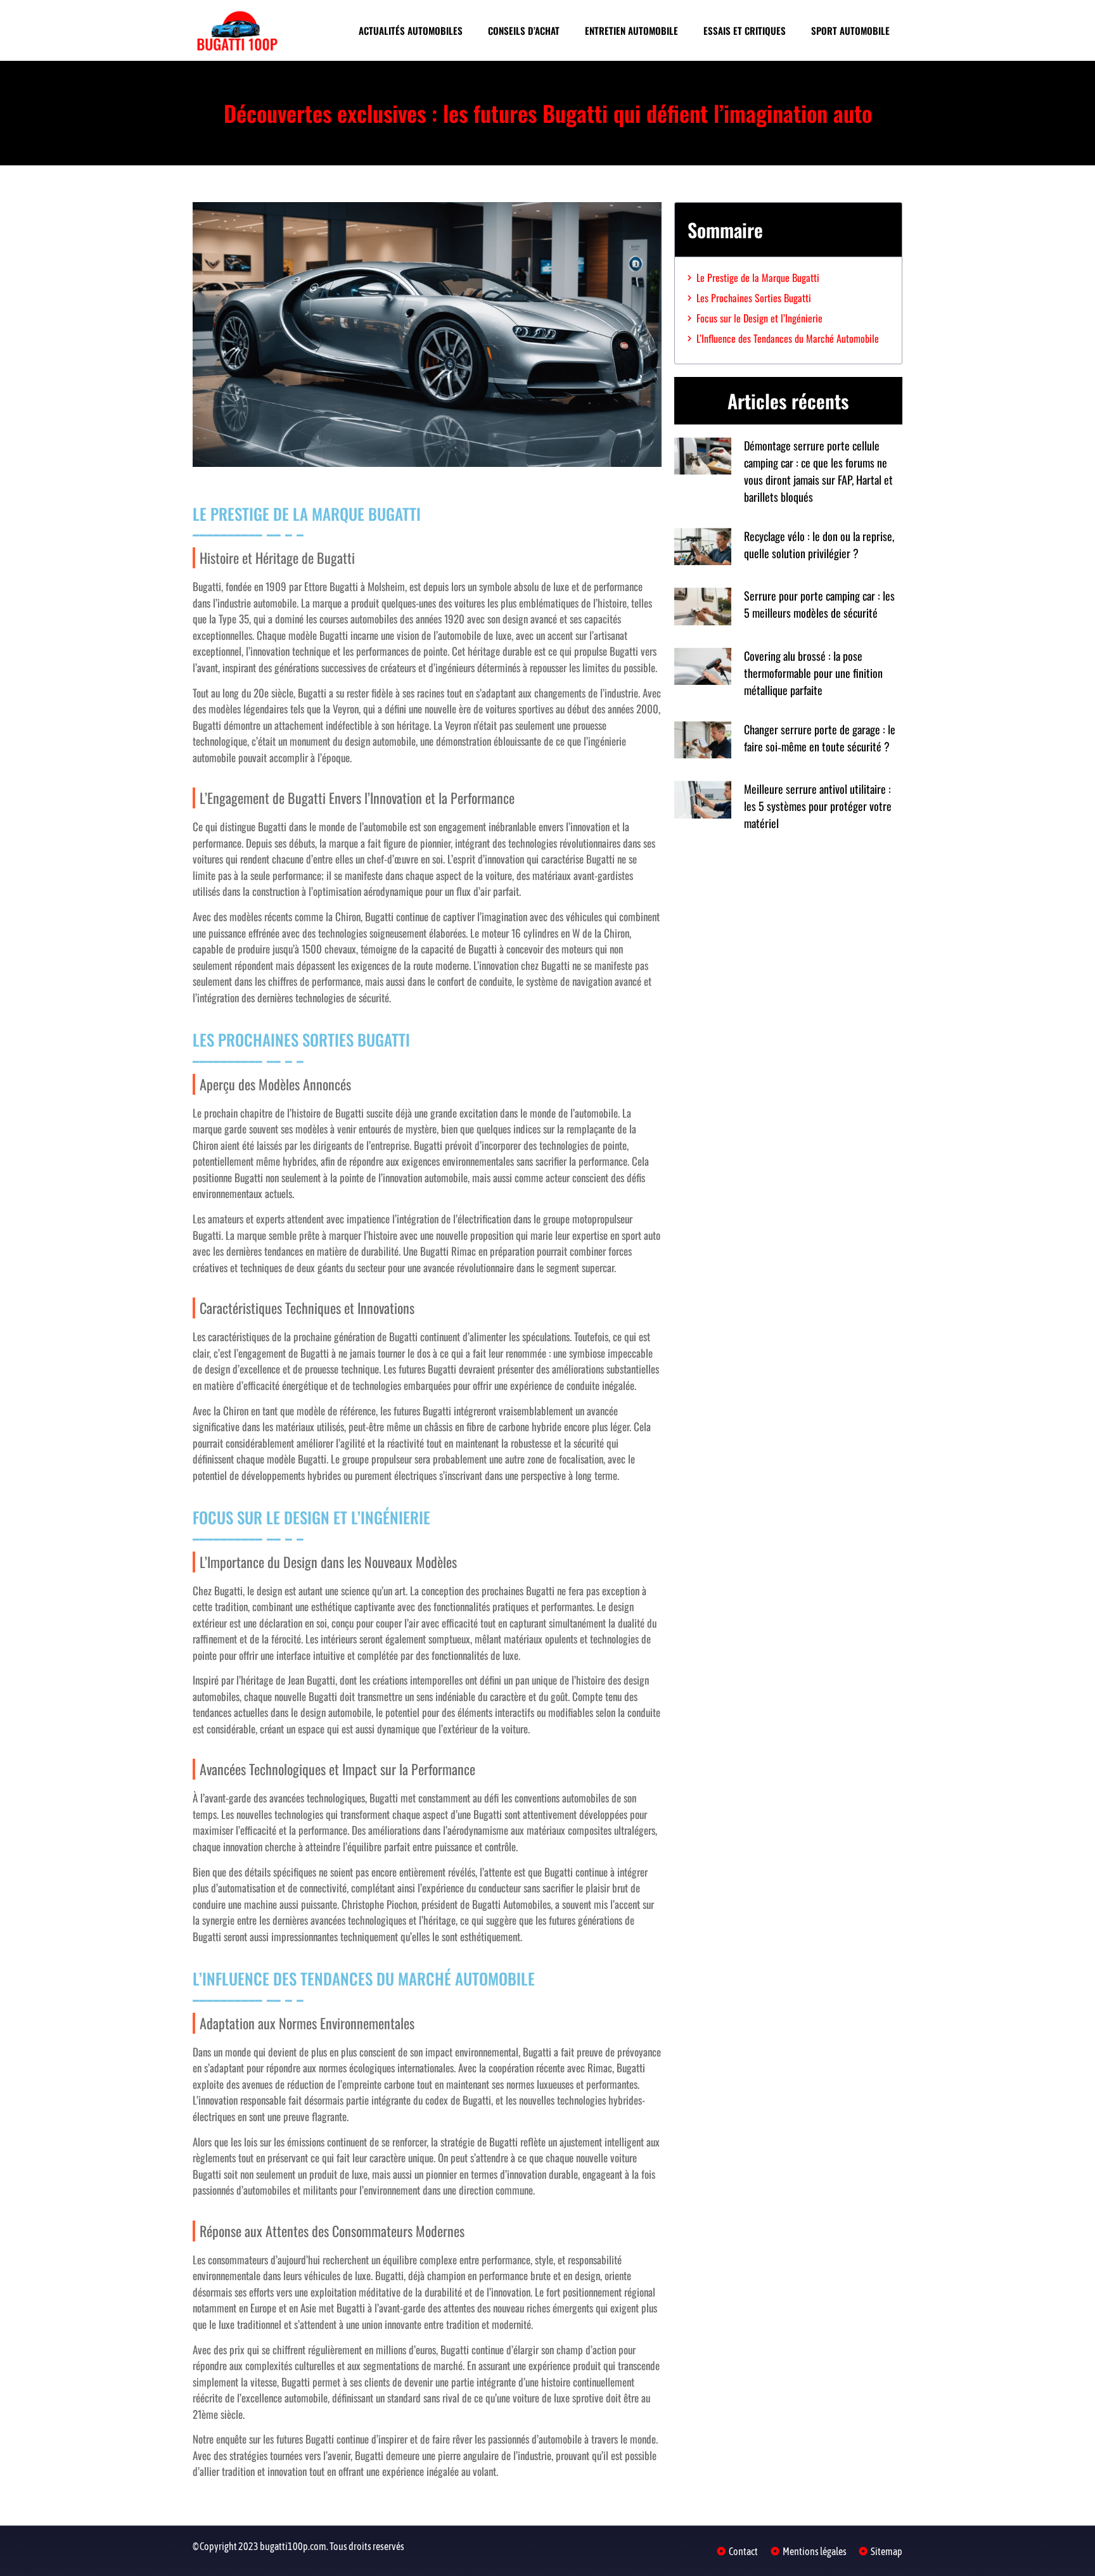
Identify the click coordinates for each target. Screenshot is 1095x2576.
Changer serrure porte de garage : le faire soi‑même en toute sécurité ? (820, 738)
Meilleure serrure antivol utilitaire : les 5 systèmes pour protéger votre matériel (818, 806)
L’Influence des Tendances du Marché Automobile (788, 338)
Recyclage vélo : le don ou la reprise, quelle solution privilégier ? (819, 545)
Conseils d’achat (524, 30)
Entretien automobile (631, 30)
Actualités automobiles (411, 30)
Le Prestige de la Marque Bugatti (758, 277)
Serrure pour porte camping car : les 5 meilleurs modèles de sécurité (819, 604)
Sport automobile (850, 30)
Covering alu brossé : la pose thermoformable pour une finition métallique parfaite (813, 673)
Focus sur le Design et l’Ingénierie (759, 318)
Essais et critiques (745, 30)
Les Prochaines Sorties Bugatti (754, 298)
